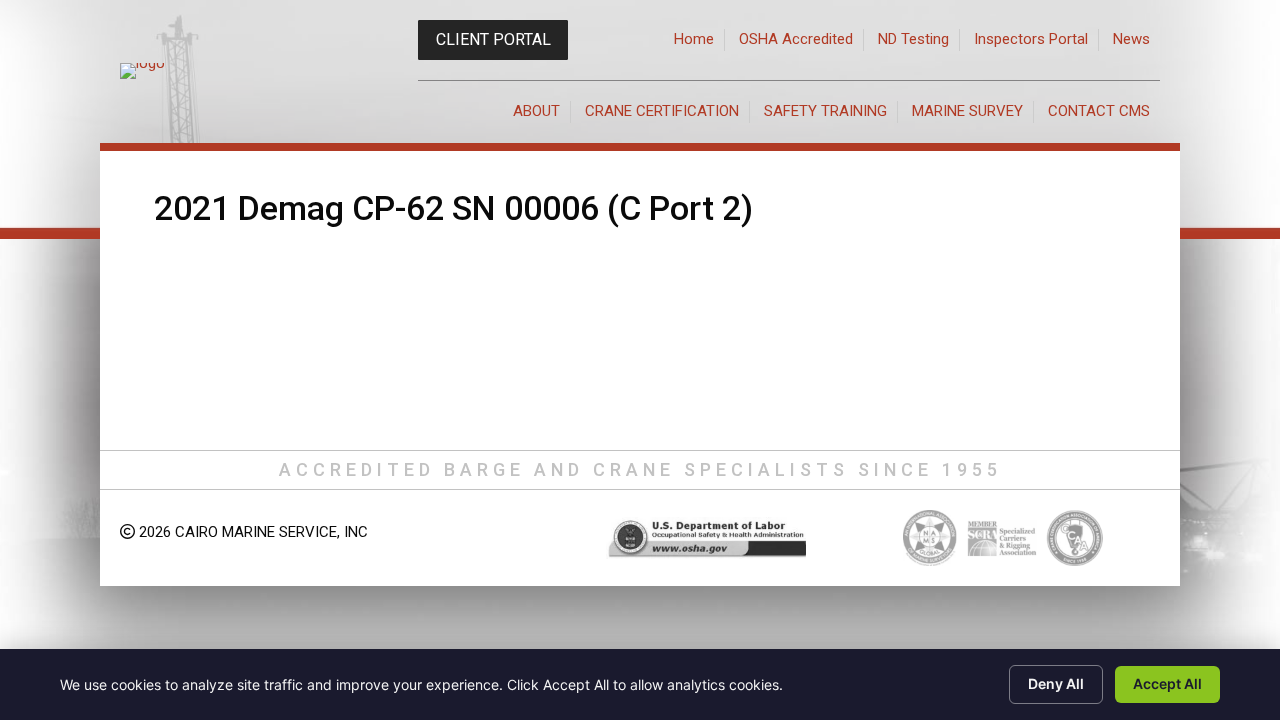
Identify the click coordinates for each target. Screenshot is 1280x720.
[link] (694, 40)
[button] (493, 40)
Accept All (1167, 683)
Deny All (1056, 683)
